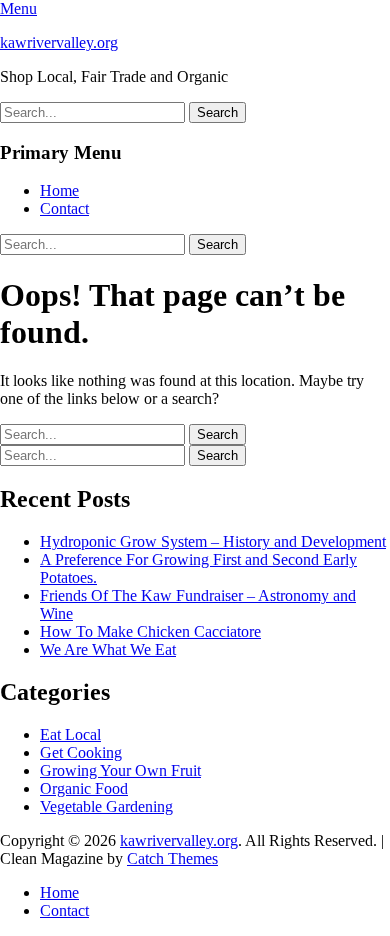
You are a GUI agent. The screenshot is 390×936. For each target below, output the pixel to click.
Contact (64, 208)
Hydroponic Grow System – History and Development (213, 541)
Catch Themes (172, 858)
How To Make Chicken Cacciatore (150, 631)
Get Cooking (81, 752)
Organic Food (84, 788)
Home (59, 190)
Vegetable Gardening (106, 806)
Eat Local (70, 734)
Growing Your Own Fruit (120, 770)
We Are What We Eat (108, 649)
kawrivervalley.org (59, 42)
